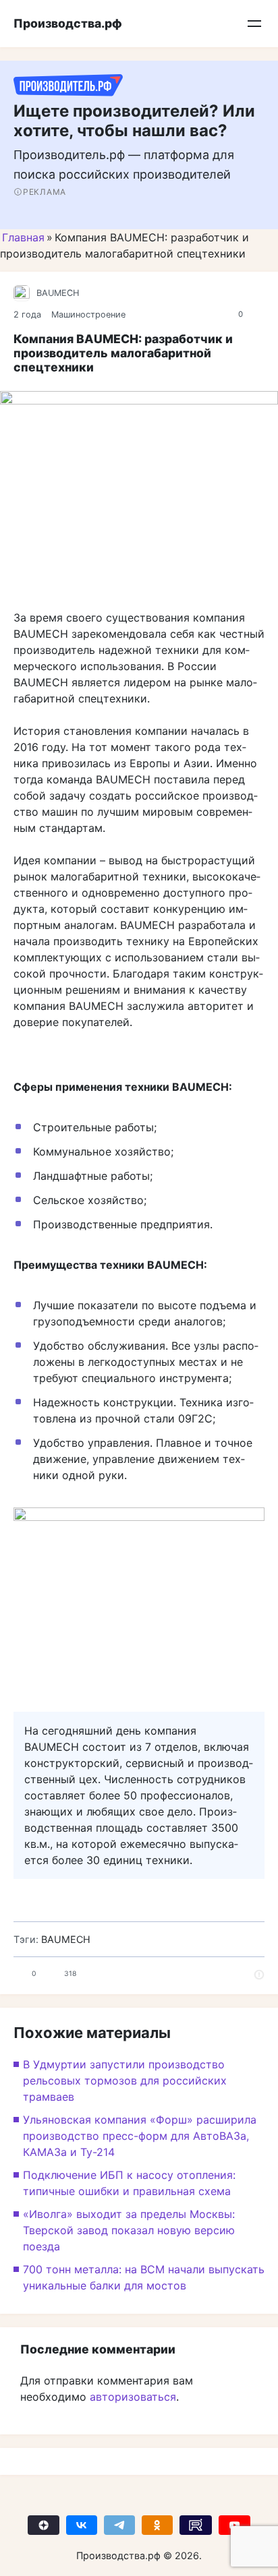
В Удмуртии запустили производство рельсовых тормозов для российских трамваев (125, 2080)
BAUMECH (58, 293)
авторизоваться (133, 2397)
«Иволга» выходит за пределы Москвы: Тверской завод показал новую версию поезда (129, 2230)
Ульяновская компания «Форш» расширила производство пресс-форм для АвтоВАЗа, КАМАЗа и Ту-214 (140, 2136)
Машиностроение (88, 314)
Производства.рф (68, 23)
